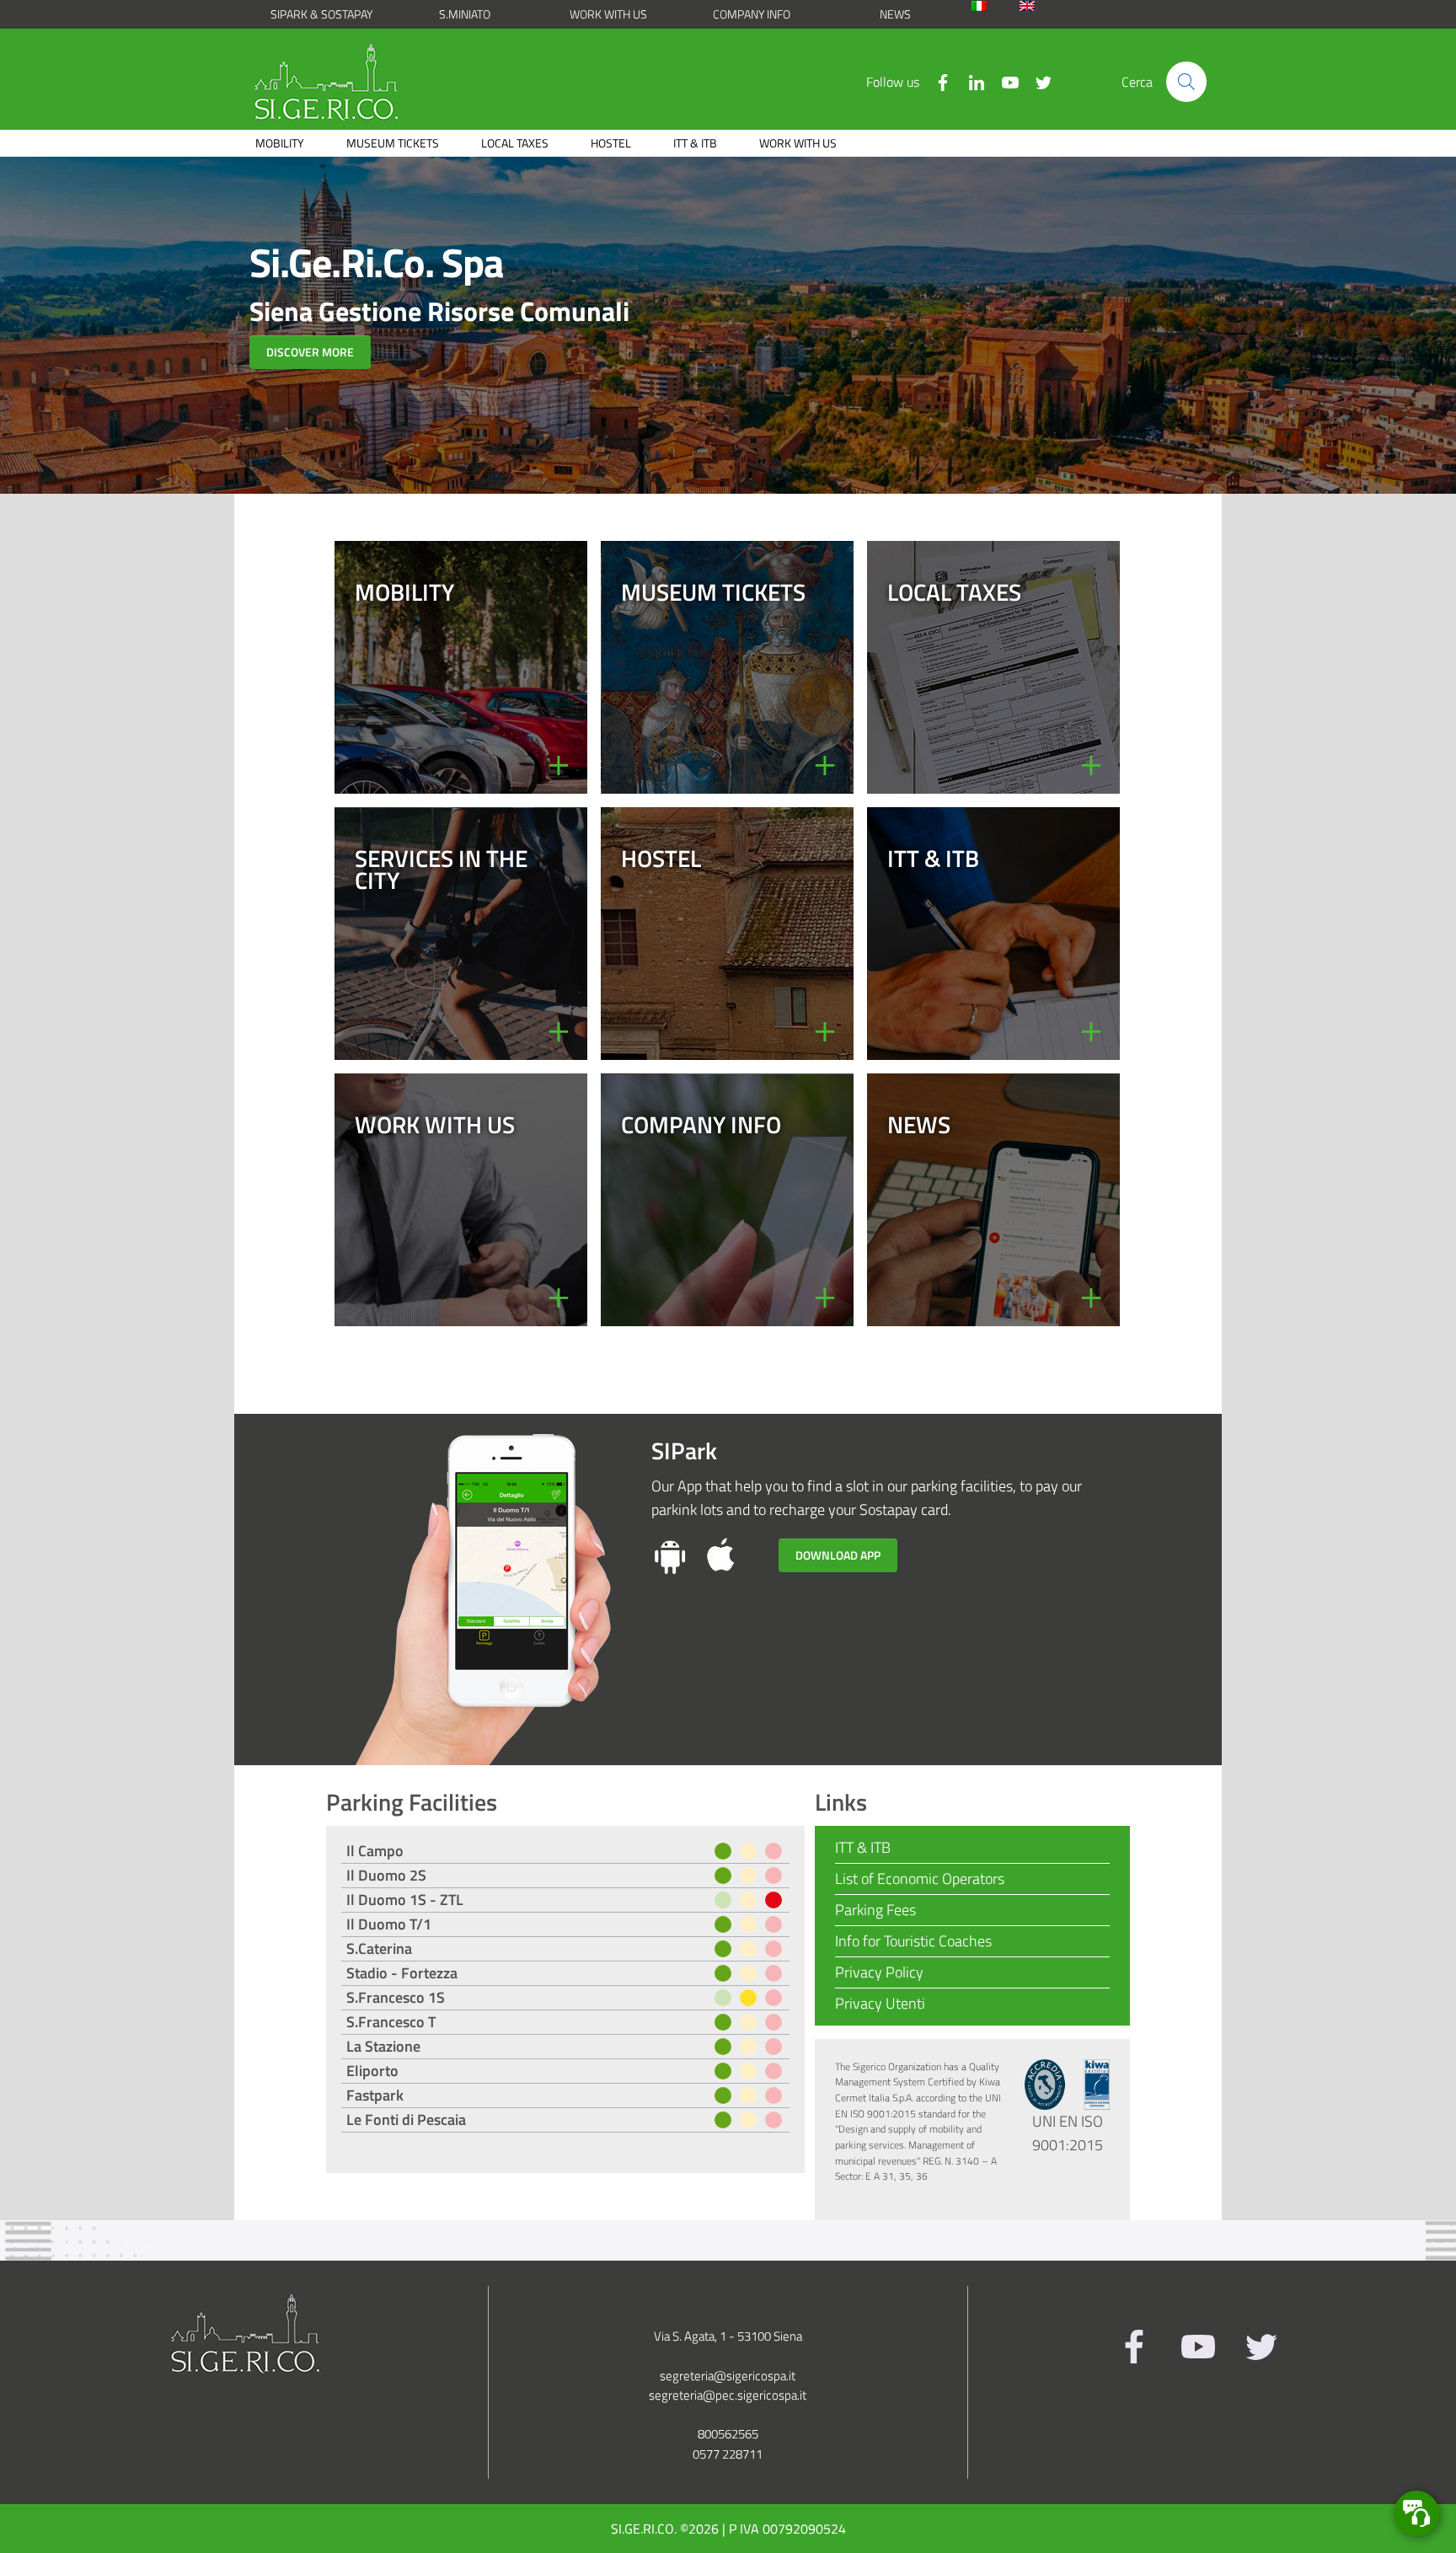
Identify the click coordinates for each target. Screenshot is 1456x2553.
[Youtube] (1004, 81)
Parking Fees (875, 1910)
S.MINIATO (465, 14)
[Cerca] (1186, 82)
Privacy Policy (879, 1972)
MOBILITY (280, 143)
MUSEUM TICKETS (393, 143)
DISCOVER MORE (310, 352)
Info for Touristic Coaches (913, 1941)
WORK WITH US (608, 14)
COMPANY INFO (752, 14)
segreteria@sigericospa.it (728, 2376)
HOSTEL (611, 143)
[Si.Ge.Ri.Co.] (333, 82)
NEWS (895, 14)
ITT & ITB (695, 143)
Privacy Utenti (880, 2003)
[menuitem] (991, 6)
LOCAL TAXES (515, 143)
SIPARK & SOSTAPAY (321, 14)
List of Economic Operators (920, 1879)
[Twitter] (1037, 81)
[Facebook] (936, 81)
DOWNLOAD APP (838, 1555)
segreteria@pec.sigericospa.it (728, 2395)
